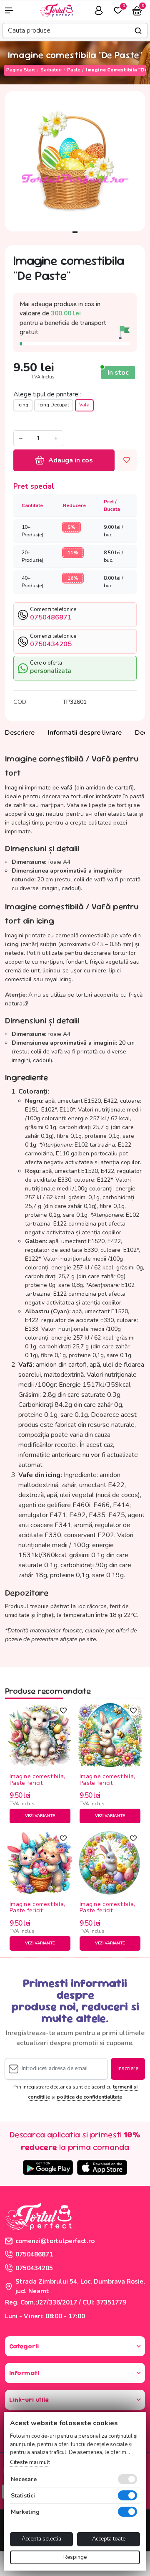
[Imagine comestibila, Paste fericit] (40, 1735)
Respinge (75, 2557)
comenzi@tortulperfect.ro (55, 2241)
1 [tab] (75, 232)
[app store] (102, 2167)
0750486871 (34, 2254)
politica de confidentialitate (89, 2097)
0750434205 (34, 2268)
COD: (20, 702)
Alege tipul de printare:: (47, 394)
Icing (23, 405)
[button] (12, 10)
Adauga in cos (71, 460)
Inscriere (128, 2068)
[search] (138, 31)
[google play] (48, 2167)
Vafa (84, 405)
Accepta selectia (41, 2539)
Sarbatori (51, 70)
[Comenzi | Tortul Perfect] (56, 10)
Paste (74, 70)
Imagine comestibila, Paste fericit (37, 1780)
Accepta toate (109, 2539)
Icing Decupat (54, 405)
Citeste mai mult (30, 2462)
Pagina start (21, 70)
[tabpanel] (75, 161)
